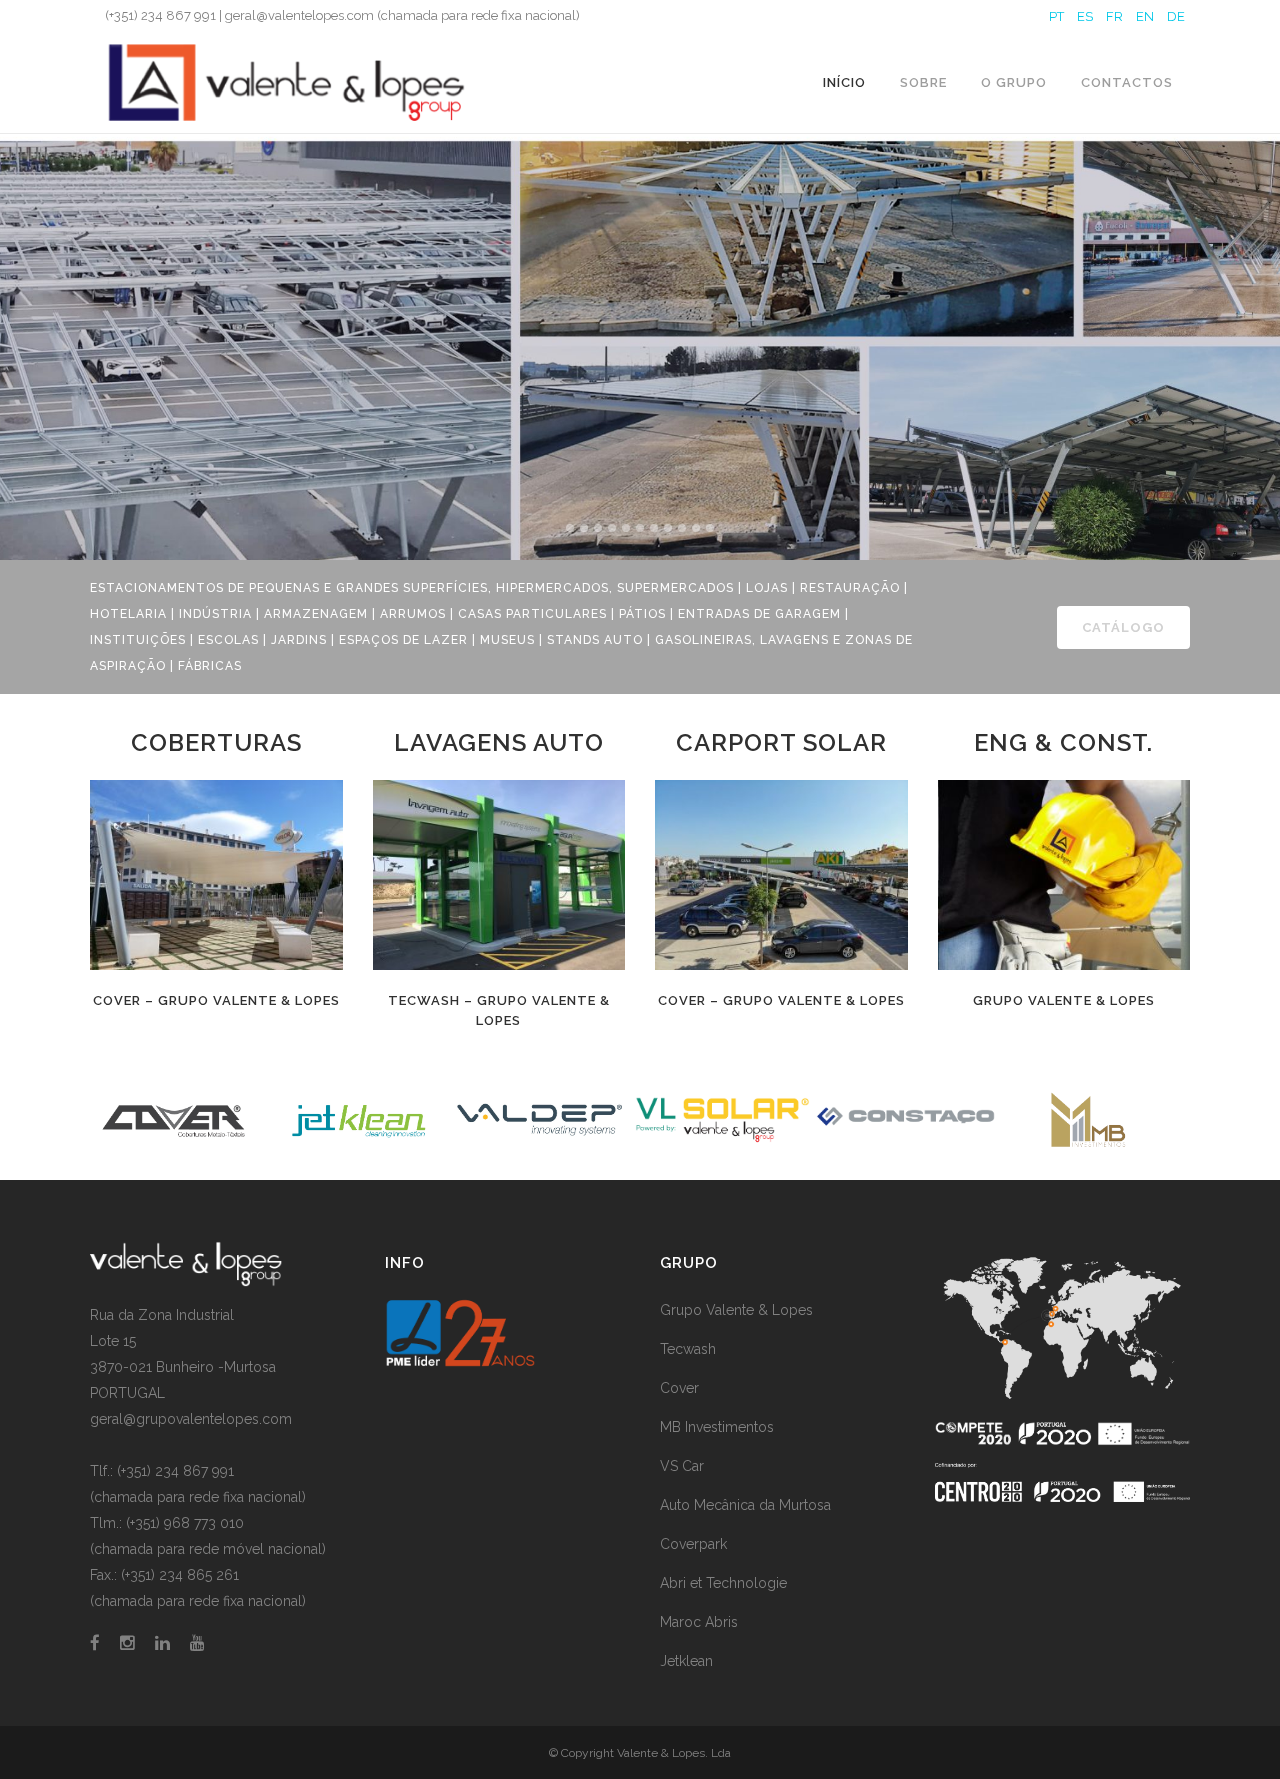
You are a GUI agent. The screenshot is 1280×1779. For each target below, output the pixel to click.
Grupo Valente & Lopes (1064, 1000)
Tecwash (688, 1349)
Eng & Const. (1063, 742)
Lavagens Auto (499, 742)
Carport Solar (781, 742)
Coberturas (216, 742)
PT (1056, 16)
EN (1145, 16)
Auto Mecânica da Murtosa (745, 1505)
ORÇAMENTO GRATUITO (335, 444)
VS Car (682, 1466)
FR (1114, 16)
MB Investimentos (717, 1427)
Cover (679, 1388)
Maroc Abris (699, 1622)
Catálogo (1123, 627)
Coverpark (693, 1544)
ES (1085, 16)
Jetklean (686, 1661)
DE (1176, 16)
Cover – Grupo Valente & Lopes (216, 1000)
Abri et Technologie (723, 1583)
